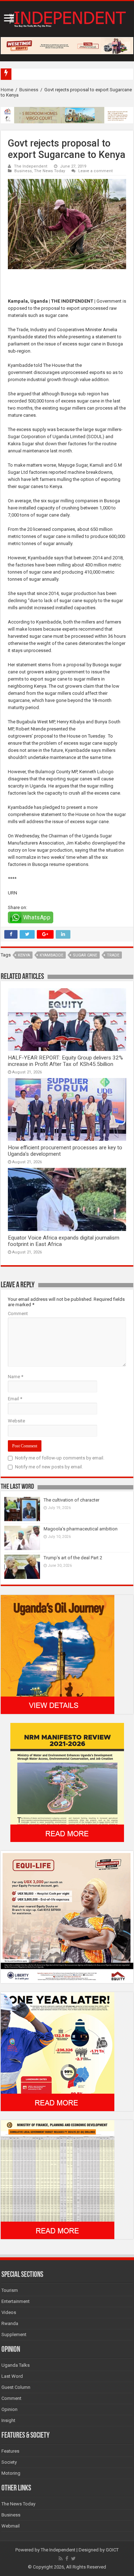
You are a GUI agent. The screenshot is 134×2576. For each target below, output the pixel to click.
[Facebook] (67, 2559)
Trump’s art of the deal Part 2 (73, 1558)
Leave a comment (96, 171)
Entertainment (16, 2301)
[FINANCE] (58, 2179)
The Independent (31, 166)
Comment (18, 1313)
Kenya (24, 955)
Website (16, 1421)
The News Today (49, 171)
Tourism (10, 2290)
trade (113, 955)
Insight (8, 2420)
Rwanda (10, 2323)
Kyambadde (51, 955)
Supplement (14, 2334)
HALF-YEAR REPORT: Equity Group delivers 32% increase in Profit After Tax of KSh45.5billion (65, 1061)
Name (16, 1377)
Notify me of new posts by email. (49, 1467)
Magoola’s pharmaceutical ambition (81, 1529)
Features (10, 2451)
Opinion (9, 2409)
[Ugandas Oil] (58, 1654)
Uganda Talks (16, 2365)
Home (7, 90)
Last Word (12, 2376)
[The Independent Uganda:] (67, 18)
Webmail (11, 2526)
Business (29, 90)
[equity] (67, 1917)
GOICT (112, 2550)
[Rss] (61, 2559)
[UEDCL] (58, 2051)
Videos (9, 2312)
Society (9, 2462)
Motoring (11, 2473)
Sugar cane (85, 955)
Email (15, 1399)
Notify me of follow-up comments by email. (60, 1458)
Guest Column (16, 2387)
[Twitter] (73, 2559)
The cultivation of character (71, 1500)
